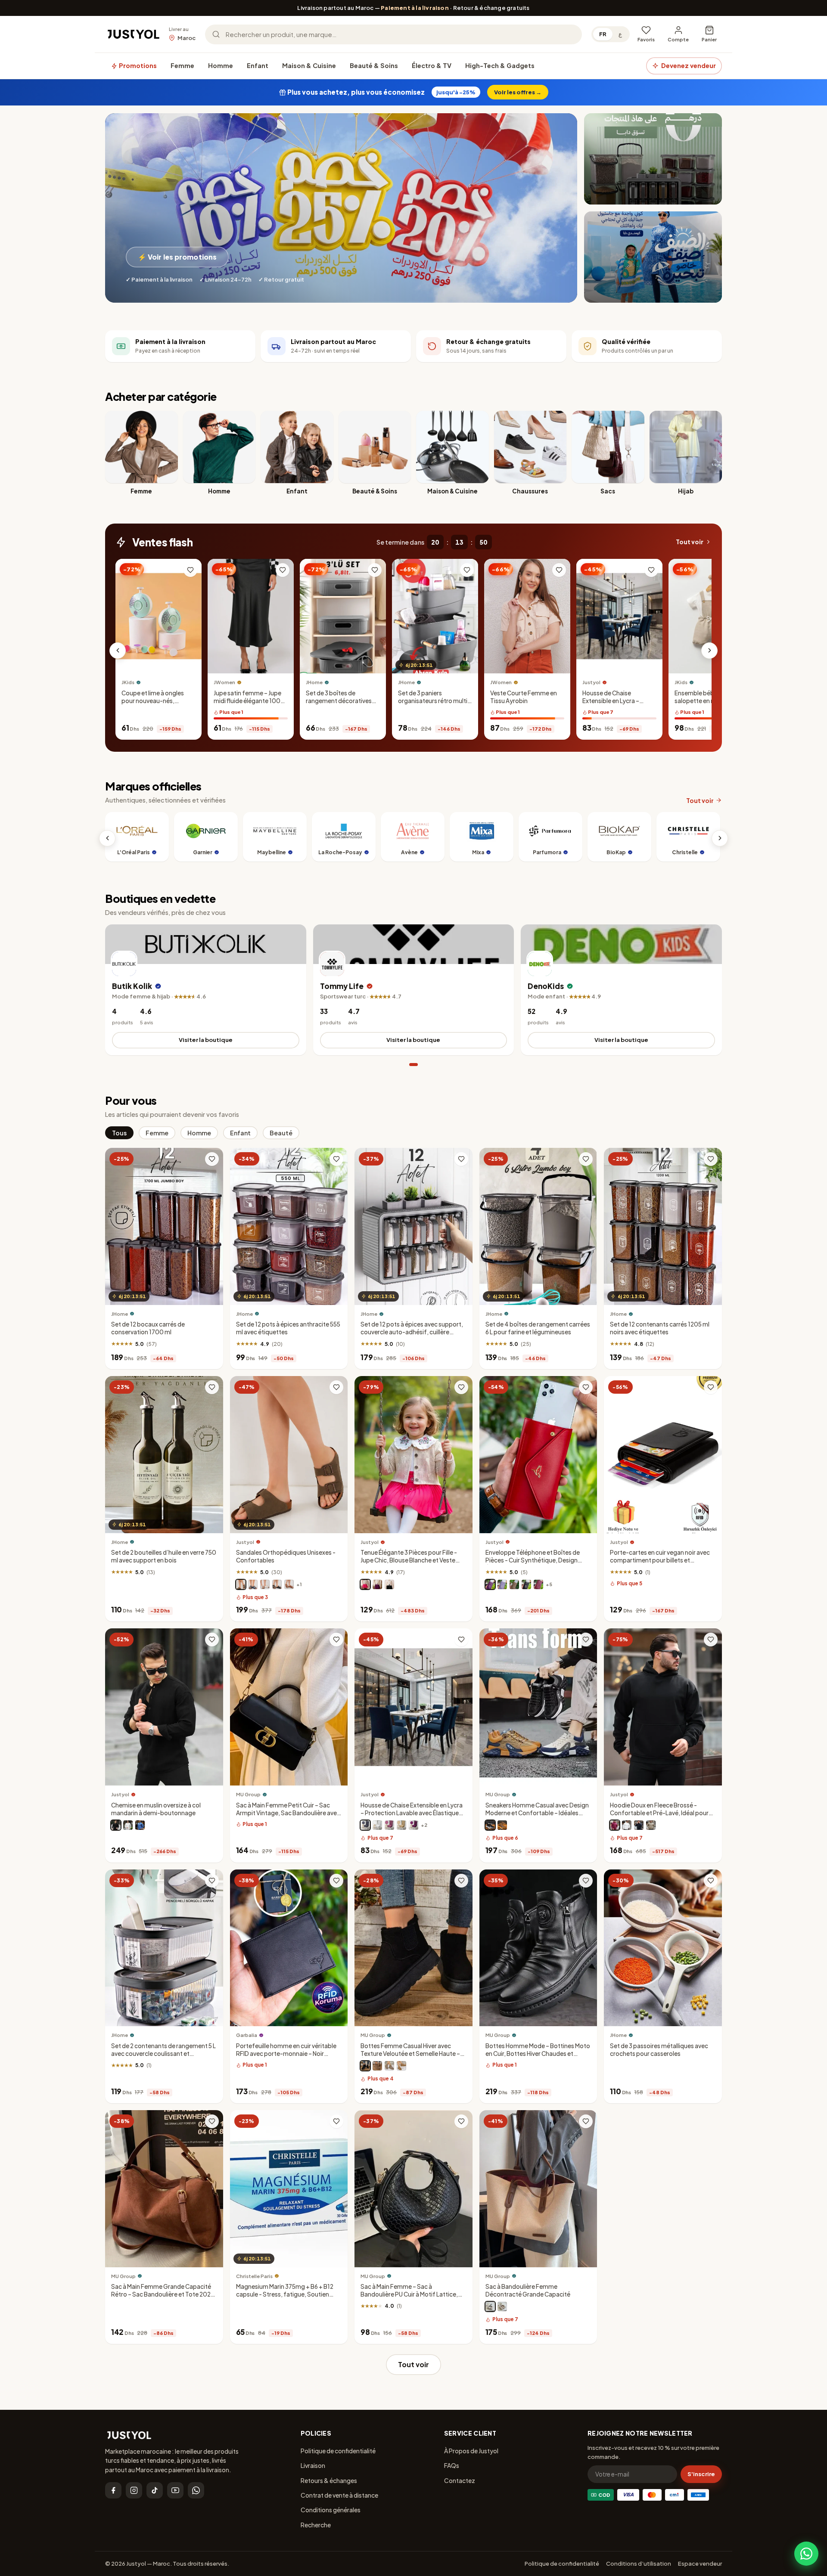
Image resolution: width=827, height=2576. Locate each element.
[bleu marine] (253, 1584)
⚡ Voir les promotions (177, 257)
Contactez (460, 2480)
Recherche (316, 2525)
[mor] (413, 1825)
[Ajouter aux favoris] (190, 570)
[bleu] (140, 1825)
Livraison (313, 2465)
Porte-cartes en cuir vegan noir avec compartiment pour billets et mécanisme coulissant (660, 1561)
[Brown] (377, 2066)
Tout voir (690, 542)
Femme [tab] (157, 1133)
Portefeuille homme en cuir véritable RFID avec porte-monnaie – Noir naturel (286, 2054)
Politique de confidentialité (338, 2451)
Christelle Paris (254, 2276)
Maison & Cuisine (309, 65)
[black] (490, 2307)
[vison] (514, 1584)
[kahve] (401, 1825)
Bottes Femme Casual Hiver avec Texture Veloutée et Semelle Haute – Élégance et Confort (410, 2054)
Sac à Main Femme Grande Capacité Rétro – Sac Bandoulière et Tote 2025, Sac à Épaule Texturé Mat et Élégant (163, 2294)
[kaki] (651, 1825)
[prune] (490, 1584)
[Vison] (241, 1584)
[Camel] (401, 2066)
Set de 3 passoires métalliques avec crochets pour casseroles (659, 2050)
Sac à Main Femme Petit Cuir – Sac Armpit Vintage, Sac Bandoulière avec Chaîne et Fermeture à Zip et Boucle (288, 1813)
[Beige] (502, 1825)
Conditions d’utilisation (639, 2564)
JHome (314, 683)
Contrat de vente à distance (339, 2495)
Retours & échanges (329, 2480)
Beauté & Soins (374, 65)
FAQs (452, 2465)
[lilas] (502, 1584)
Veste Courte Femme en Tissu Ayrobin (524, 697)
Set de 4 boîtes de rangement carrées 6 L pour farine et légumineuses (538, 1328)
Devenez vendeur (689, 65)
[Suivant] (709, 651)
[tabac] (289, 1584)
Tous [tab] (119, 1133)
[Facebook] (113, 2490)
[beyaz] (377, 1825)
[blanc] (265, 1584)
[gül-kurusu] (389, 1825)
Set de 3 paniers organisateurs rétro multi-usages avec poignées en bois (434, 705)
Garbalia (247, 2035)
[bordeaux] (615, 1825)
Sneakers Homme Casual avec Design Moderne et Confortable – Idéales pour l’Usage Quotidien (537, 1813)
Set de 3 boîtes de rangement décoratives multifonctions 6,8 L (339, 701)
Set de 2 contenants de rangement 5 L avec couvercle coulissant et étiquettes (163, 2054)
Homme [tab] (199, 1133)
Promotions (137, 65)
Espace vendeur (700, 2564)
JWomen (224, 683)
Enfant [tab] (240, 1133)
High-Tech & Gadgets (500, 65)
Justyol (591, 683)
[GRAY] (389, 2066)
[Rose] (365, 1584)
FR (603, 34)
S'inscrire (701, 2474)
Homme (221, 65)
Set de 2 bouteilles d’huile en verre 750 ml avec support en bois (164, 1557)
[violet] (377, 1584)
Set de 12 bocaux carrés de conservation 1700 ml (148, 1328)
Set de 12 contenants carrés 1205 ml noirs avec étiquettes (660, 1328)
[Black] (490, 1825)
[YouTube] (175, 2490)
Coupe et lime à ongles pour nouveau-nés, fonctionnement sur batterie (153, 705)
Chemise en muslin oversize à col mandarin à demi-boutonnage (156, 1809)
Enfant (258, 65)
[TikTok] (155, 2490)
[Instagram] (134, 2490)
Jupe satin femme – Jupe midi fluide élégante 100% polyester (250, 701)
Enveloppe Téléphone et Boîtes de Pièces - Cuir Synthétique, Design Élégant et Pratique (533, 1561)
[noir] (277, 1584)
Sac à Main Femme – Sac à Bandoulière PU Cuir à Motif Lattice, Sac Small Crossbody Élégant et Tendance (409, 2298)
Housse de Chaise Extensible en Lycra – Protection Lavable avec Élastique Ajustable (616, 705)
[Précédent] (118, 651)
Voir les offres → (518, 92)
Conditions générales (331, 2510)
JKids (128, 683)
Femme (182, 65)
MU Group (248, 1794)
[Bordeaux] (538, 1584)
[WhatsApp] (196, 2490)
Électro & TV (432, 65)
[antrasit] (365, 1825)
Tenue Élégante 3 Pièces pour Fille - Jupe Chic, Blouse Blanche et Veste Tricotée (409, 1561)
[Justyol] (134, 34)
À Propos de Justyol (471, 2451)
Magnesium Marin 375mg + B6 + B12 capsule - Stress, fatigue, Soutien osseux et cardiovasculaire (285, 2294)
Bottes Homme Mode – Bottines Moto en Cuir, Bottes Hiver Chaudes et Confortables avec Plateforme (538, 2054)
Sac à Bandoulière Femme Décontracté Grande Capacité (528, 2290)
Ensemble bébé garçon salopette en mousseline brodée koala (709, 701)
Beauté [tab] (281, 1133)
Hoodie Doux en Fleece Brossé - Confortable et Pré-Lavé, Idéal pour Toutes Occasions (659, 1813)
